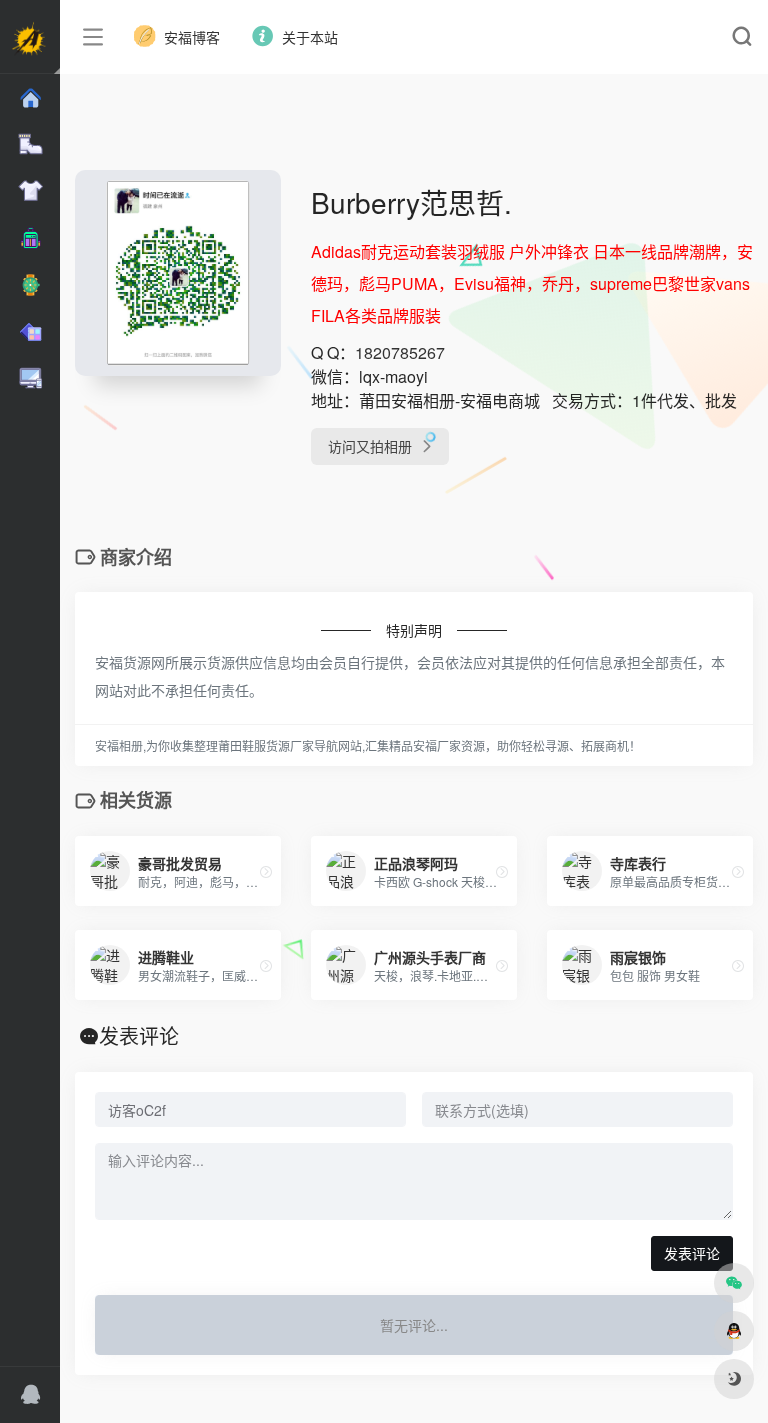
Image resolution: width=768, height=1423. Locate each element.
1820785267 (400, 352)
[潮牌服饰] (30, 191)
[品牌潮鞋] (30, 144)
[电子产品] (30, 378)
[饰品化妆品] (30, 332)
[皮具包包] (30, 238)
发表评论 (692, 1253)
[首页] (30, 98)
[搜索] (741, 37)
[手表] (30, 285)
